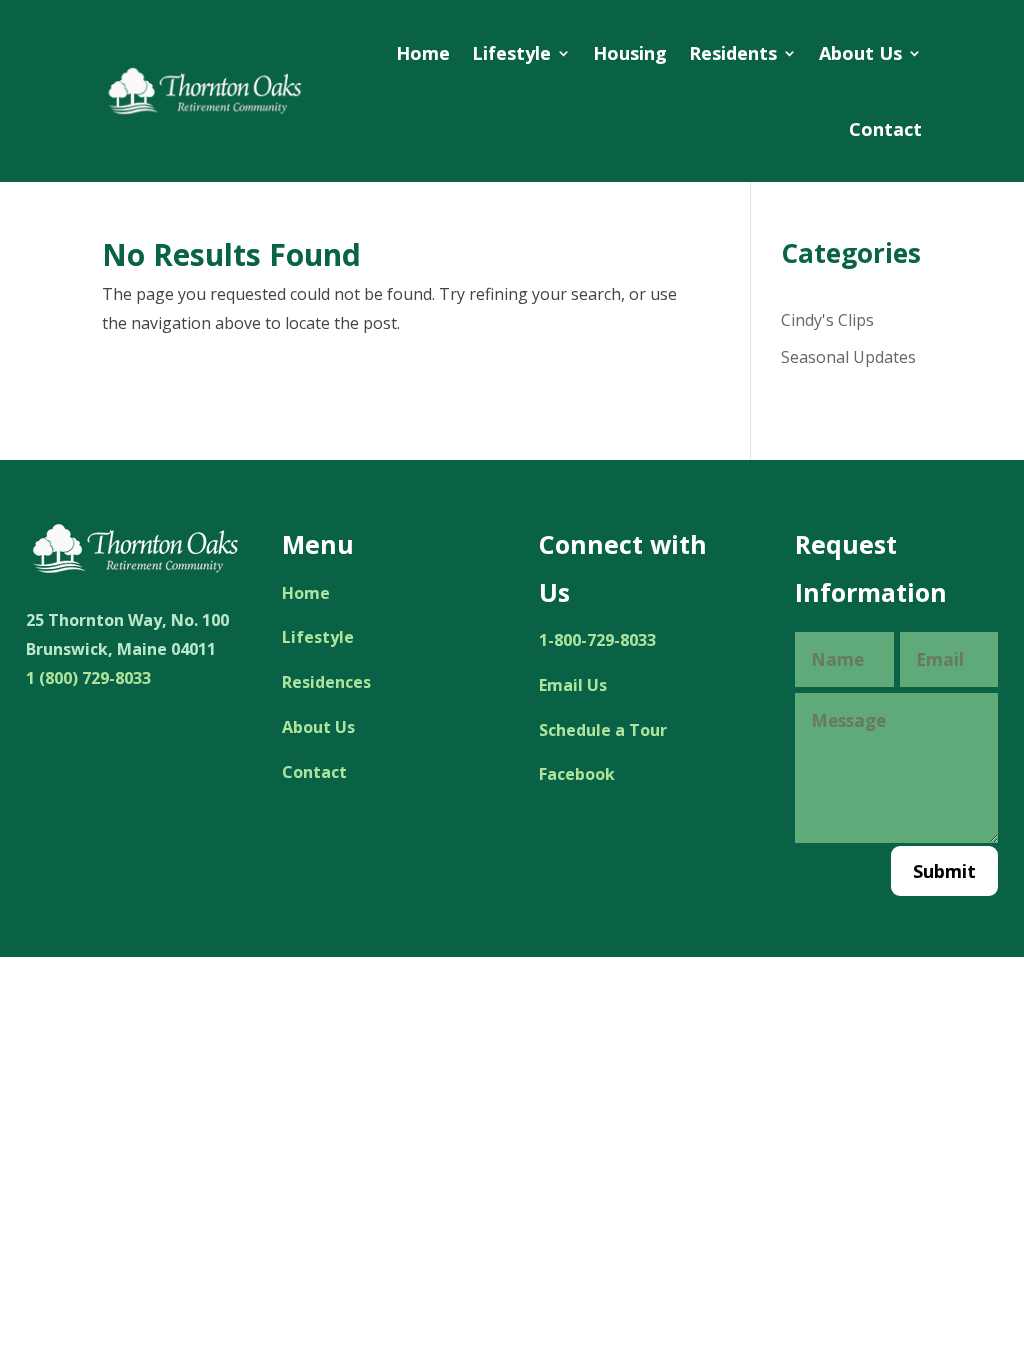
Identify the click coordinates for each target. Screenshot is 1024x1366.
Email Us (573, 685)
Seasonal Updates (848, 357)
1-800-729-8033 (597, 640)
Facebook (577, 774)
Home (423, 53)
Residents (733, 53)
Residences (326, 682)
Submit (944, 871)
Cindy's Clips (827, 320)
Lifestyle (511, 53)
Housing (630, 53)
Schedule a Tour (603, 730)
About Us (860, 53)
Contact (885, 129)
